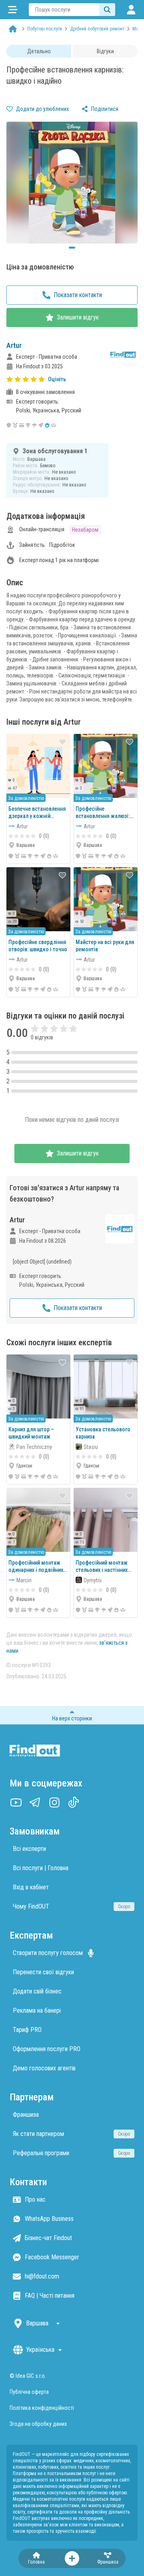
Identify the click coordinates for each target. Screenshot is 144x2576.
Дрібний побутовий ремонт (97, 29)
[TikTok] (74, 1802)
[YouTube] (16, 1802)
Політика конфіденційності (42, 2408)
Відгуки (105, 51)
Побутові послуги (45, 29)
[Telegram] (35, 1802)
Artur (14, 345)
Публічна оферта (29, 2392)
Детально (39, 51)
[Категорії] (13, 10)
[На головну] (13, 29)
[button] (72, 379)
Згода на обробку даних (38, 2424)
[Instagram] (54, 1802)
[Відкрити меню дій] (72, 2558)
